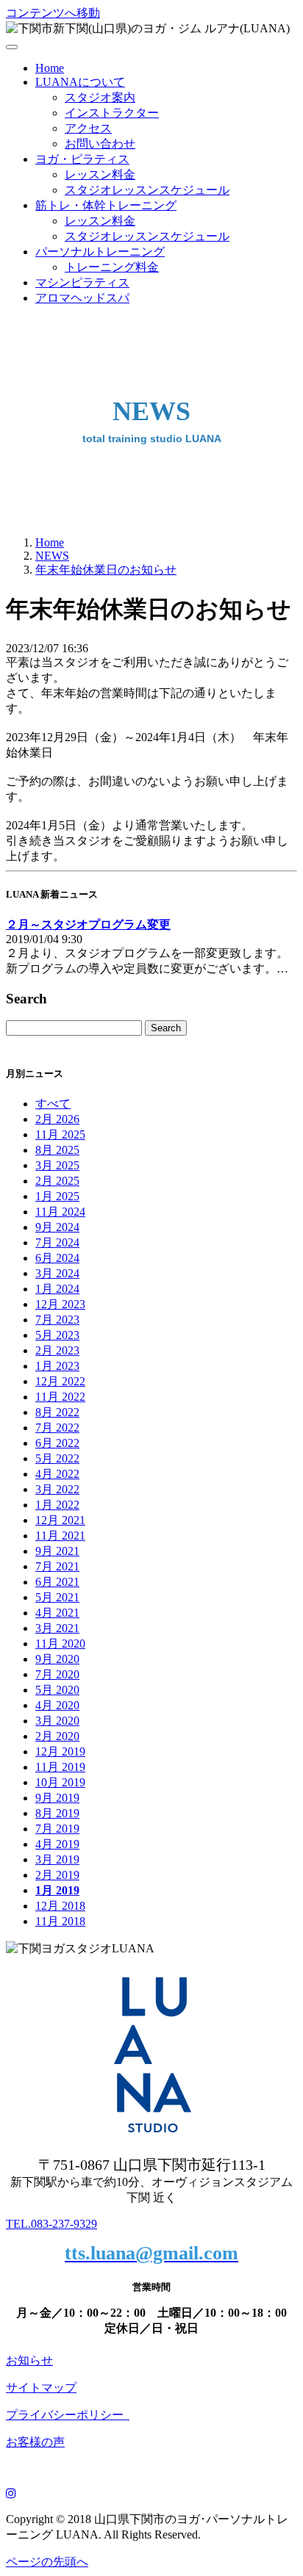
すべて (53, 1104)
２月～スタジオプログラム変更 (88, 924)
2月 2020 (57, 1736)
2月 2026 (57, 1119)
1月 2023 (57, 1366)
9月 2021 (57, 1551)
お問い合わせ (100, 144)
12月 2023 (60, 1304)
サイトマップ (41, 2388)
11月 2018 (60, 1921)
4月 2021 (57, 1613)
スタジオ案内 (100, 97)
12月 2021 (60, 1520)
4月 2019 (57, 1844)
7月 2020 (57, 1674)
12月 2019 (60, 1751)
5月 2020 (57, 1690)
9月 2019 (57, 1798)
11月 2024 (60, 1212)
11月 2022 (60, 1397)
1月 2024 (57, 1289)
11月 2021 (60, 1536)
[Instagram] (11, 2493)
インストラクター (112, 113)
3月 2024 (57, 1273)
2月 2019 (57, 1875)
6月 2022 (57, 1443)
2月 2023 (57, 1350)
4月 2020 (57, 1705)
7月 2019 (57, 1829)
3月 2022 (57, 1489)
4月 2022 (57, 1474)
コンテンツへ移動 (53, 13)
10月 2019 (60, 1782)
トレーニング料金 (112, 267)
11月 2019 (60, 1767)
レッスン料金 (100, 174)
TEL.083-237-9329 (51, 2224)
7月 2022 (57, 1428)
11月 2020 (60, 1644)
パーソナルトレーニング (100, 252)
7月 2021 (57, 1566)
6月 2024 (57, 1258)
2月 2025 (57, 1181)
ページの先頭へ (47, 2562)
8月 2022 (57, 1412)
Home (50, 68)
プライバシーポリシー (68, 2415)
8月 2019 (57, 1813)
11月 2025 (60, 1134)
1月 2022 (57, 1505)
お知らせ (29, 2360)
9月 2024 (57, 1227)
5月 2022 (57, 1458)
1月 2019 (57, 1890)
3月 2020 (57, 1721)
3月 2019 (57, 1859)
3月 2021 (57, 1628)
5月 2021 (57, 1597)
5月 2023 (57, 1335)
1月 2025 (57, 1196)
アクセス (88, 128)
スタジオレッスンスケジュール (147, 190)
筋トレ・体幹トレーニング (106, 205)
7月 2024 (57, 1242)
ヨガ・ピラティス (82, 159)
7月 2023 (57, 1320)
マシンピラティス (82, 282)
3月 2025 (57, 1165)
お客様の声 (35, 2442)
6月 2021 (57, 1582)
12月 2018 (60, 1906)
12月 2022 (60, 1381)
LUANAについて (80, 82)
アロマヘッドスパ (82, 298)
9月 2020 (57, 1659)
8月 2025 (57, 1150)
